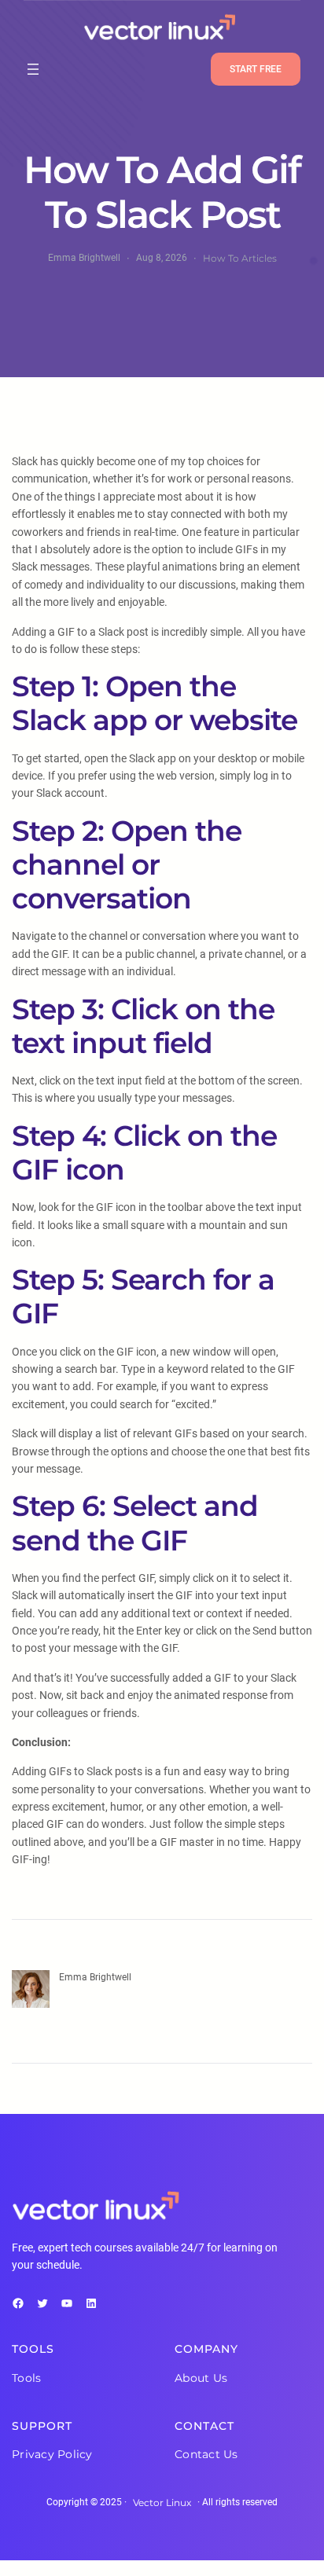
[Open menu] (33, 69)
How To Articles (240, 258)
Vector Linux (162, 2503)
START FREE (256, 69)
